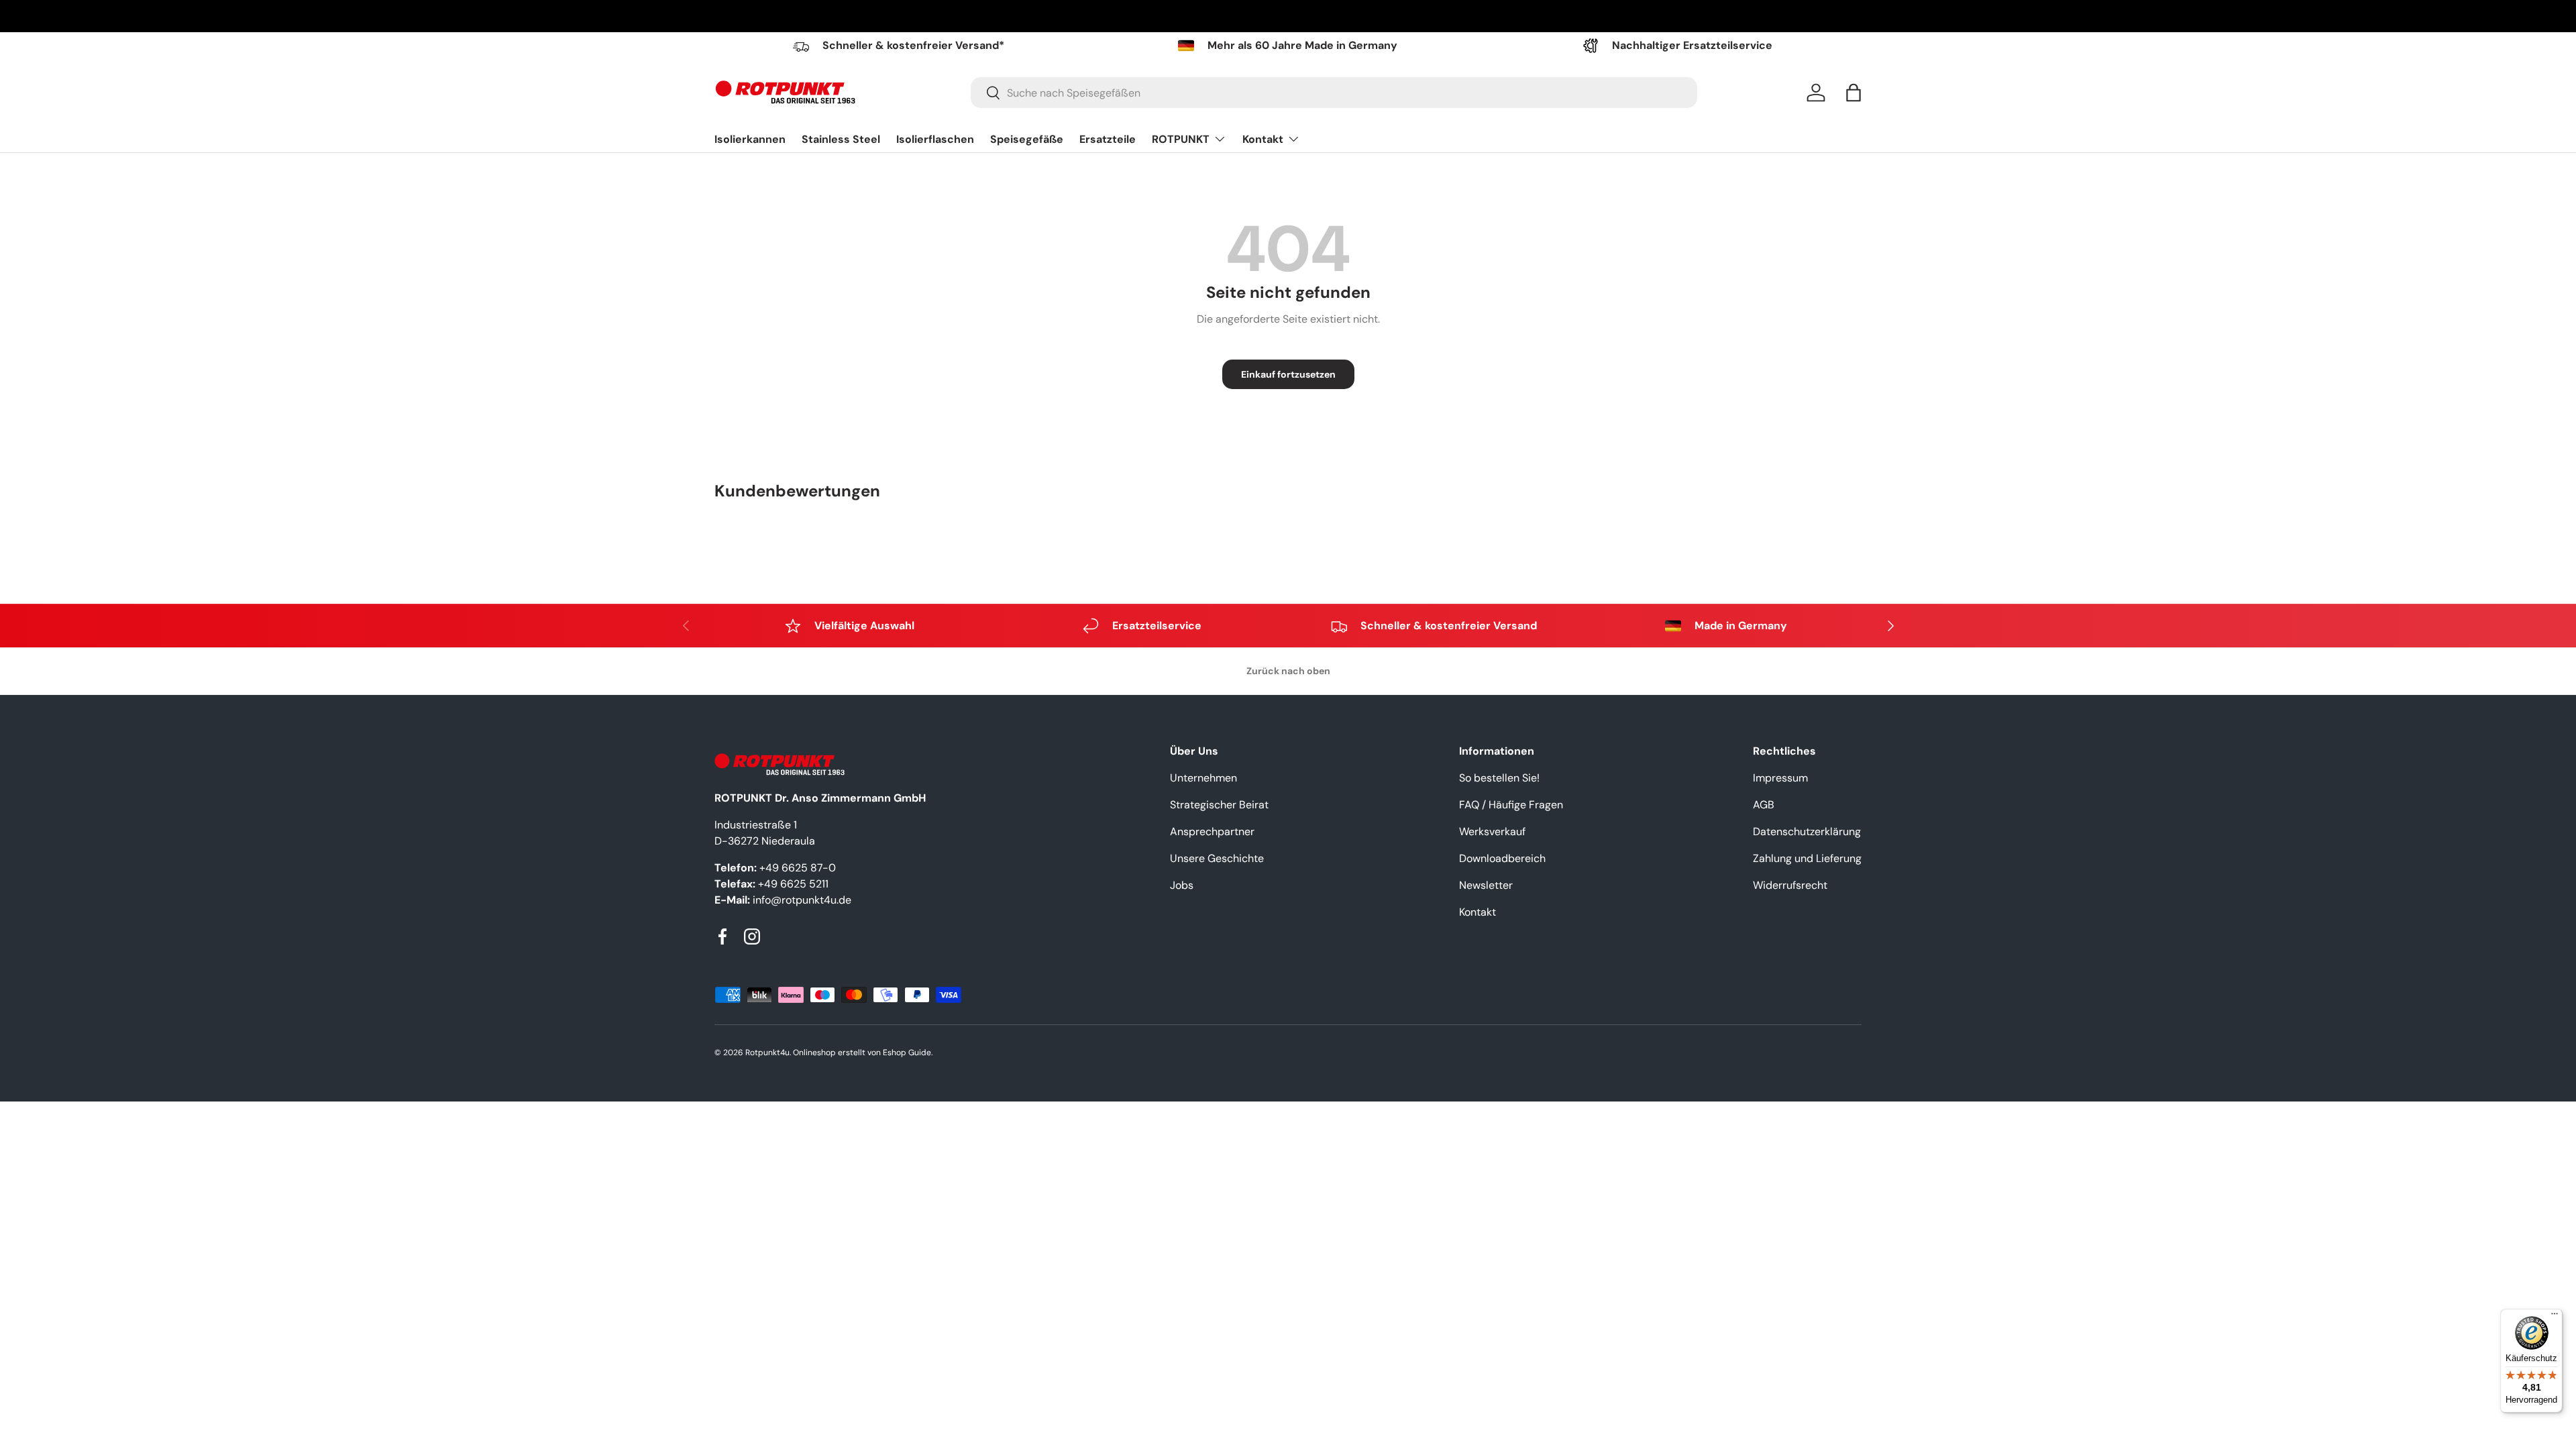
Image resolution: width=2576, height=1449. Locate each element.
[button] (1854, 93)
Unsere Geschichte (1217, 858)
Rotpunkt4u (767, 1053)
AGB (1764, 805)
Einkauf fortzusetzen (1288, 374)
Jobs (1182, 885)
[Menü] (2555, 1317)
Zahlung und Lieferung (1807, 858)
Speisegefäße (1027, 139)
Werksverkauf (1492, 831)
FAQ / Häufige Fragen (1511, 805)
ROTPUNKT (1181, 139)
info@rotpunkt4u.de (802, 900)
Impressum (1780, 778)
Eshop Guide (907, 1053)
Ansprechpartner (1212, 831)
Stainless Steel (841, 139)
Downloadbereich (1502, 858)
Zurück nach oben (1288, 671)
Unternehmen (1203, 778)
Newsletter (1486, 885)
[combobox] (1334, 93)
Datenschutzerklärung (1807, 831)
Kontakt (1263, 139)
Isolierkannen (750, 139)
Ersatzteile (1108, 139)
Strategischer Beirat (1219, 805)
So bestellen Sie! (1499, 778)
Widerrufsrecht (1790, 885)
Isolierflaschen (935, 139)
